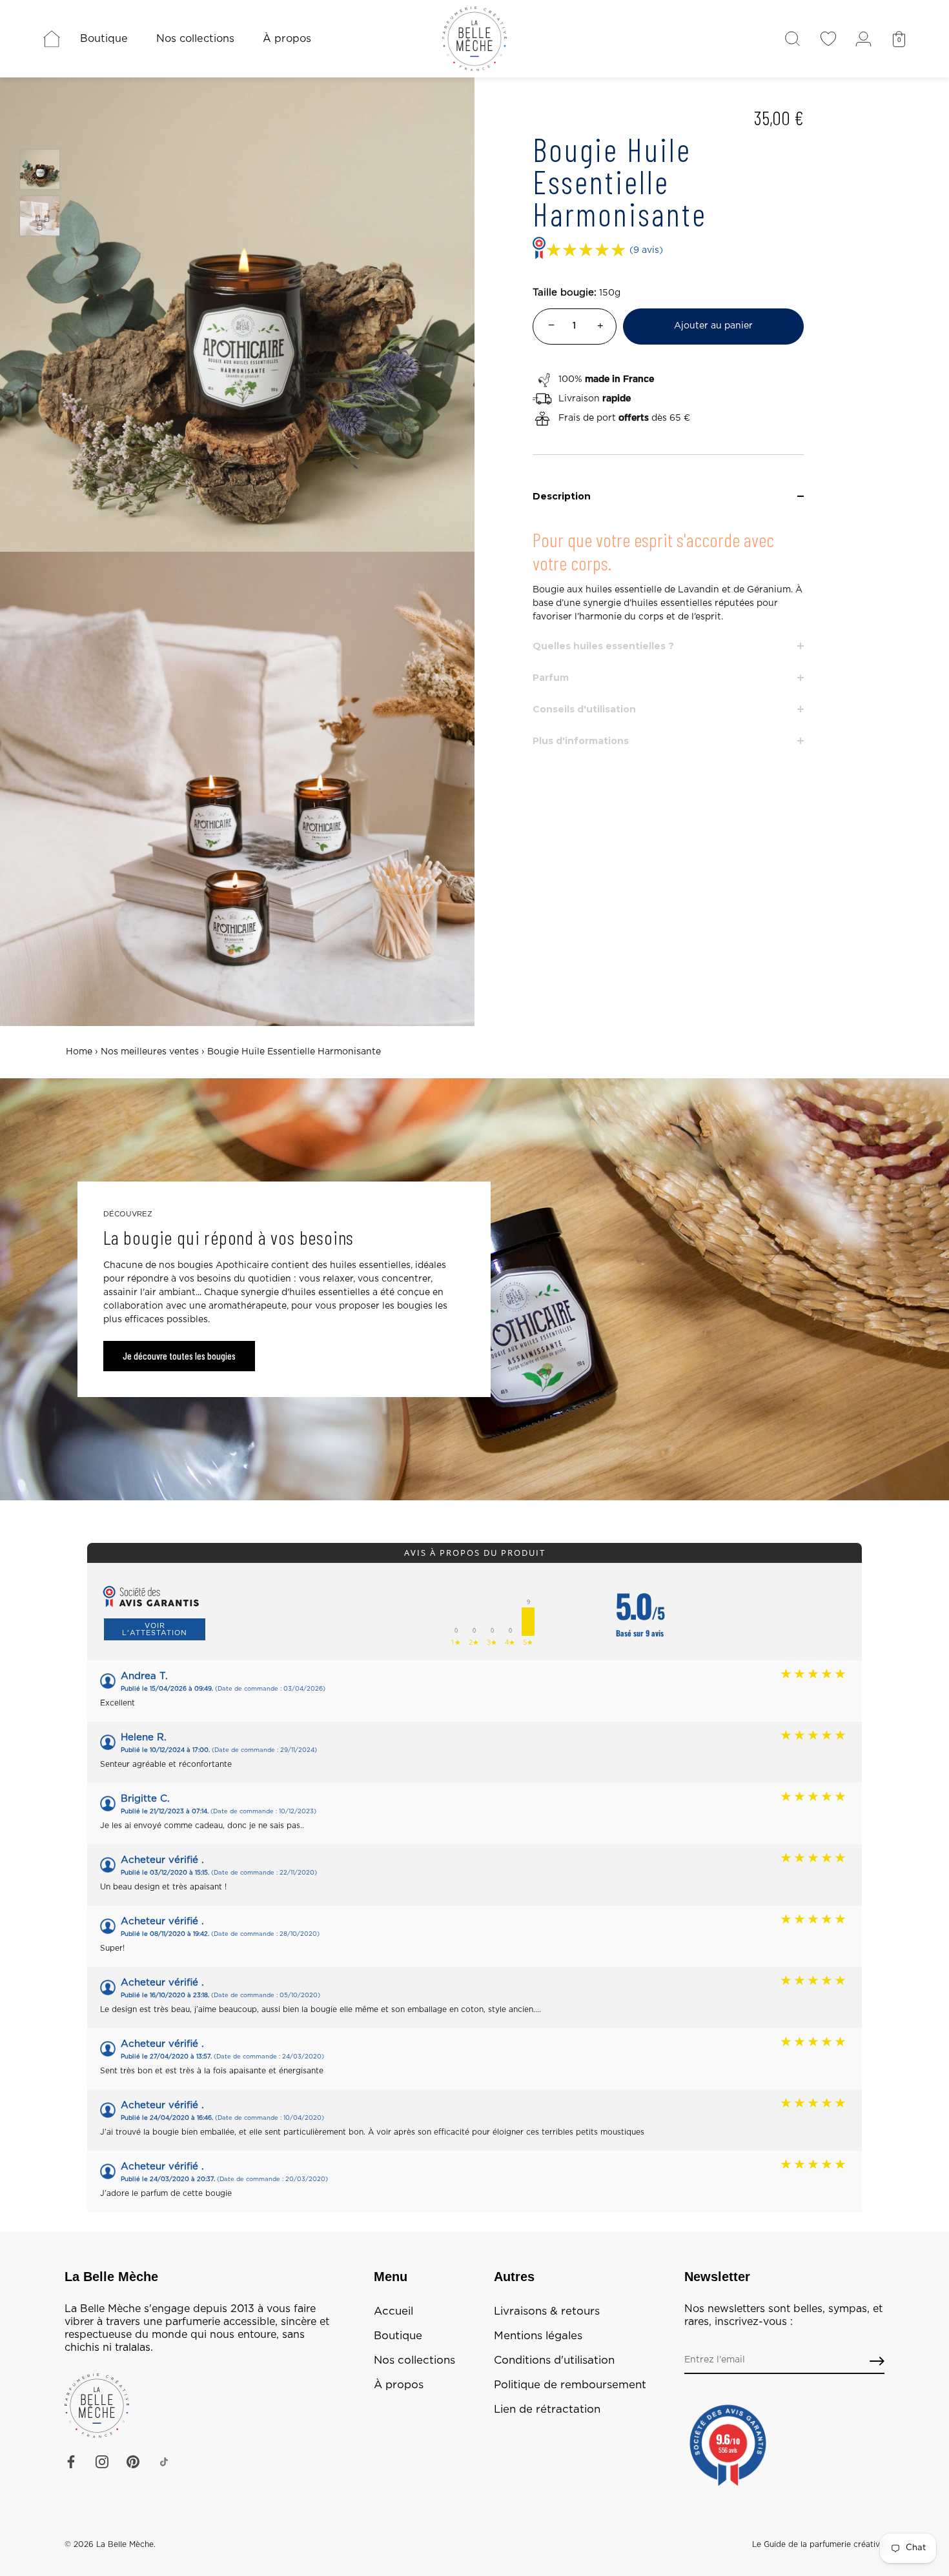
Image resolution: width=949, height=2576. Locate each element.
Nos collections (195, 39)
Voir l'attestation (155, 1629)
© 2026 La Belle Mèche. (110, 2544)
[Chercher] (792, 39)
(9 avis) (646, 250)
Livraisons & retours (547, 2311)
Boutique (104, 39)
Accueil (393, 2311)
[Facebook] (71, 2462)
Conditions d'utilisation (554, 2360)
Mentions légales (538, 2336)
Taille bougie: (565, 293)
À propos (287, 39)
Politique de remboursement (570, 2385)
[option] (40, 172)
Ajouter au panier (713, 326)
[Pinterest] (133, 2462)
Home (79, 1052)
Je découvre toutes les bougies (179, 1356)
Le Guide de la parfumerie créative (818, 2544)
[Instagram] (102, 2462)
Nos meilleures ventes (150, 1052)
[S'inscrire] (877, 2361)
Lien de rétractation (547, 2410)
